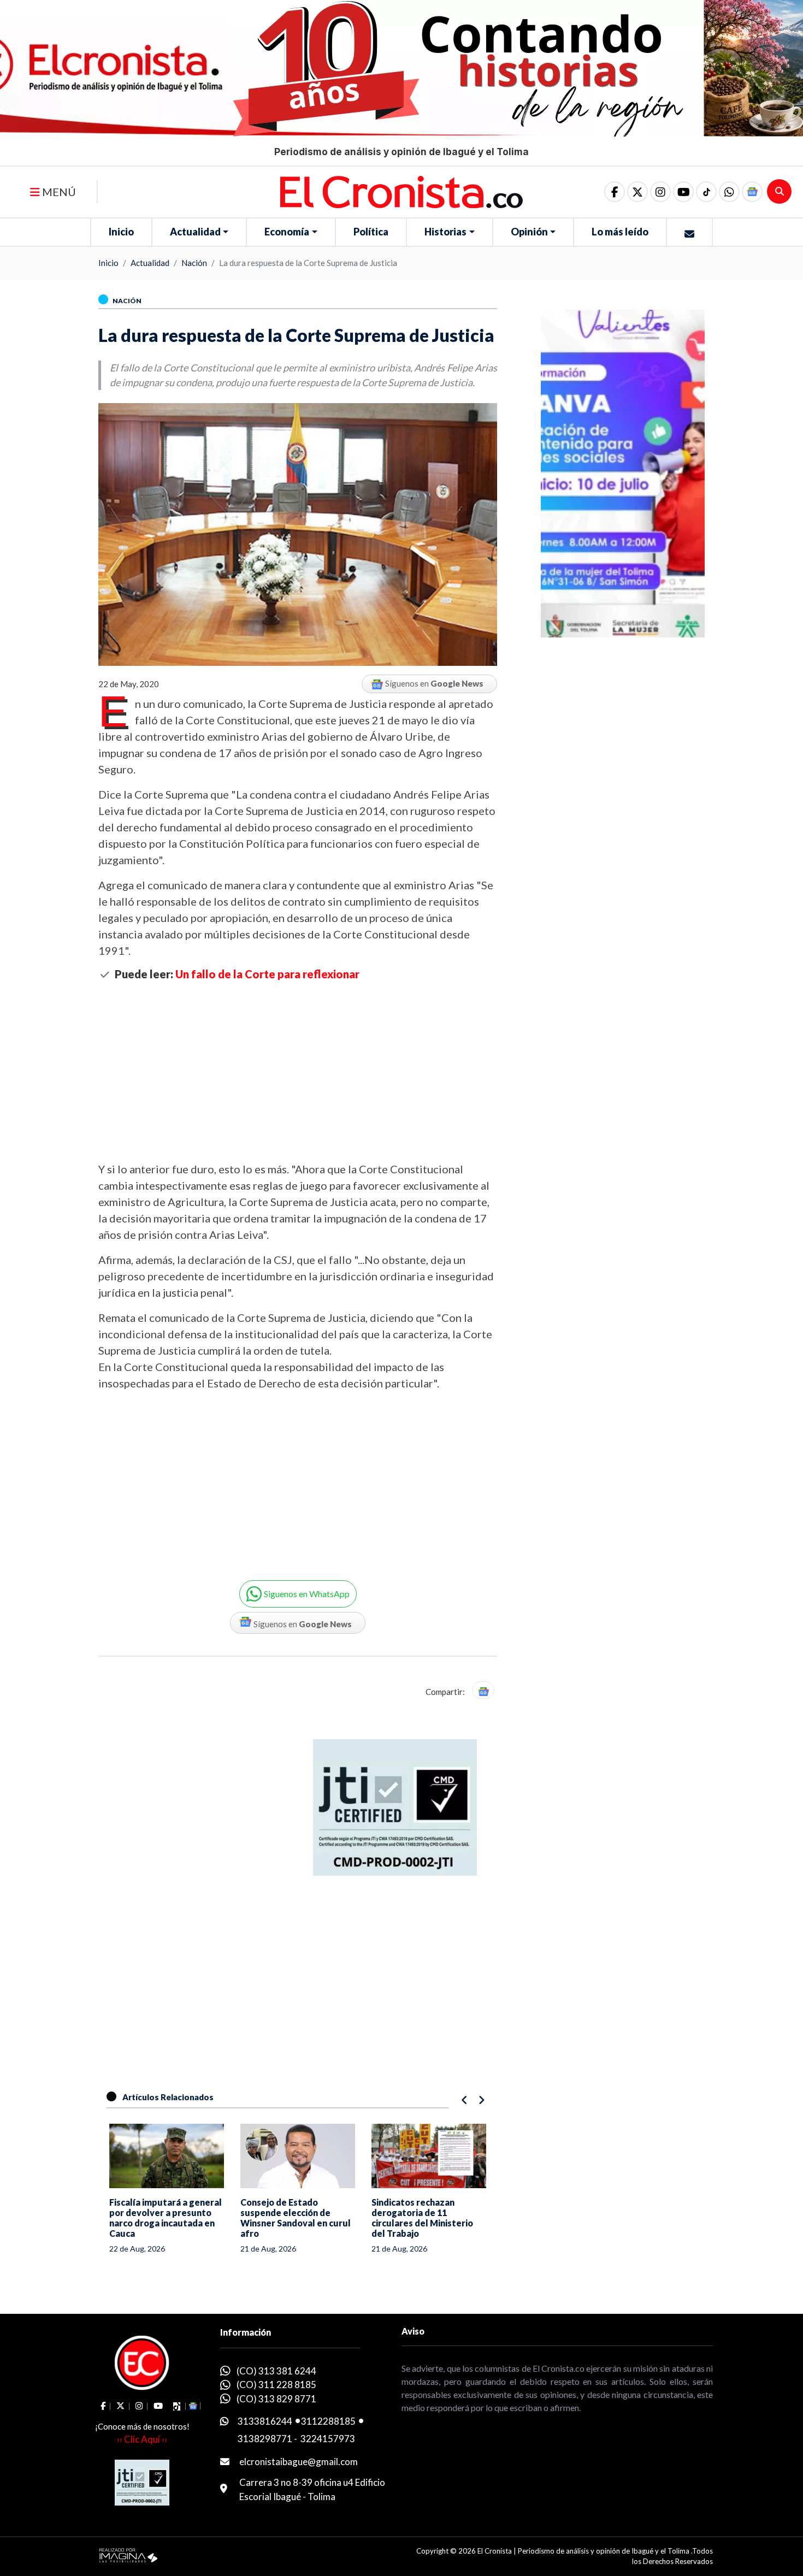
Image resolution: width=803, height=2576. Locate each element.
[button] (729, 192)
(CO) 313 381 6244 (276, 2371)
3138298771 (265, 2439)
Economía (287, 232)
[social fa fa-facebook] (615, 192)
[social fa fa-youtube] (683, 192)
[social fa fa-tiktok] (706, 192)
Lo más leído (620, 232)
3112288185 (328, 2421)
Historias (445, 232)
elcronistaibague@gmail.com (299, 2462)
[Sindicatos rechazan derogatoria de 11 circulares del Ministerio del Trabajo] (429, 2156)
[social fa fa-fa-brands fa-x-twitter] (637, 192)
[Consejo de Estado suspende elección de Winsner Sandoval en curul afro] (298, 2156)
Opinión (529, 232)
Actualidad (195, 232)
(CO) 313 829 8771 (276, 2399)
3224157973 (328, 2439)
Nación (194, 263)
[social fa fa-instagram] (660, 192)
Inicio (121, 232)
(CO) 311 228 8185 (276, 2385)
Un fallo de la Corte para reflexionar (267, 974)
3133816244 (265, 2421)
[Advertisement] (298, 1071)
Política (371, 232)
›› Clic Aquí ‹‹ (142, 2439)
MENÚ (58, 192)
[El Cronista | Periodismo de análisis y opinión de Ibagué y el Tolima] (401, 191)
